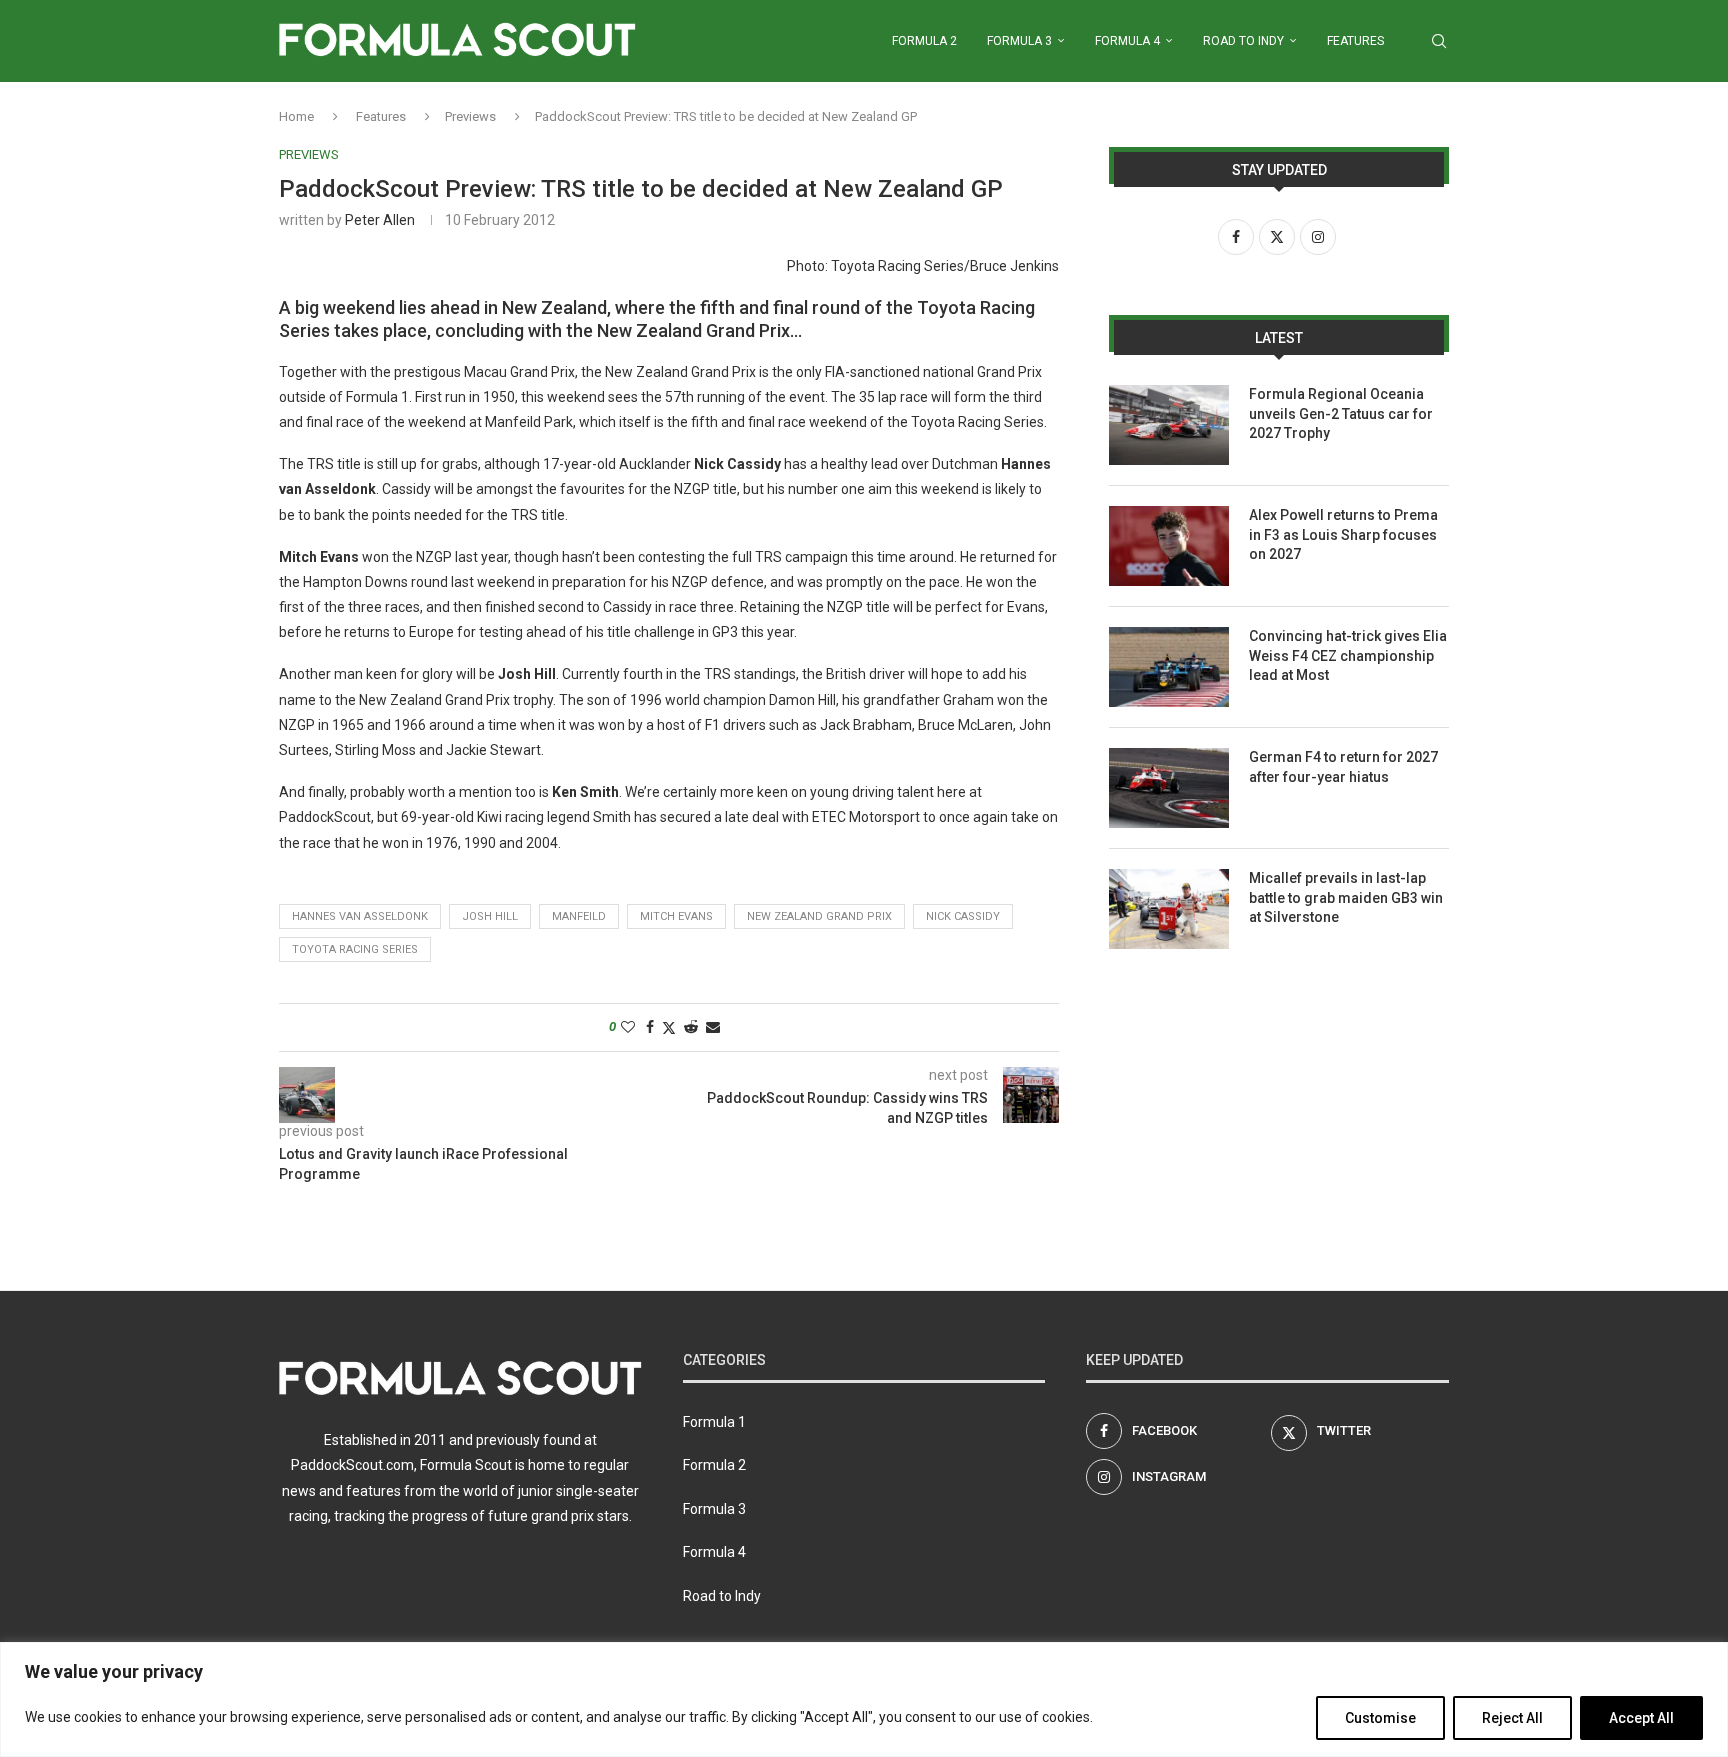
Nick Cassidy (963, 916)
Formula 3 (1019, 41)
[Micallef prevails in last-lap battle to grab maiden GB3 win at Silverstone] (1169, 909)
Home (296, 116)
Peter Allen (380, 220)
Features (1355, 41)
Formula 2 (924, 41)
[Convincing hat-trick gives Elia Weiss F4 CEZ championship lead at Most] (1169, 667)
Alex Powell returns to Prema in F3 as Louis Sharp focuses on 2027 (1343, 534)
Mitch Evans (676, 916)
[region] (864, 1699)
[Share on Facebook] (650, 1027)
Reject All (1512, 1718)
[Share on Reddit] (691, 1027)
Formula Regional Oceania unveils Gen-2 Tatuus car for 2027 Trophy (1341, 413)
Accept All (1641, 1718)
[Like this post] (628, 1027)
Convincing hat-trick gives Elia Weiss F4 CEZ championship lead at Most (1348, 655)
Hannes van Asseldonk (360, 916)
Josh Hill (490, 916)
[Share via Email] (713, 1027)
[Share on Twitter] (669, 1027)
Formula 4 (1127, 41)
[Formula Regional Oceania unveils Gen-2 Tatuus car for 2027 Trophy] (1169, 425)
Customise (1380, 1718)
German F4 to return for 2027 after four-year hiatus (1343, 767)
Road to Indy (1243, 41)
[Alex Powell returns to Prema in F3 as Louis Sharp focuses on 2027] (1169, 546)
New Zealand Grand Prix (819, 916)
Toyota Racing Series (355, 949)
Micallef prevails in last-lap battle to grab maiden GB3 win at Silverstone (1346, 897)
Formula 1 (714, 1422)
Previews (470, 116)
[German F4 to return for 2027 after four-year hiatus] (1169, 788)
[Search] (1439, 41)
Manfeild (579, 916)
